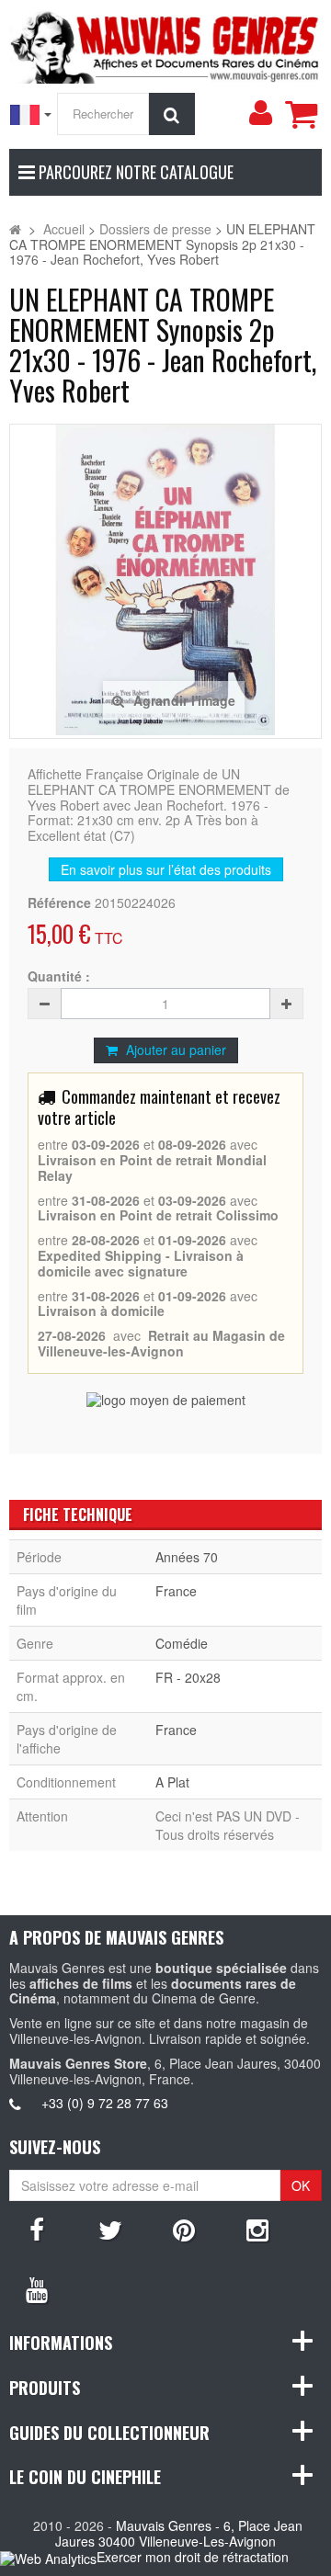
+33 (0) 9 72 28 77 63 (105, 2103)
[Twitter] (110, 2229)
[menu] (260, 113)
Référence (59, 903)
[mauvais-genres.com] (165, 44)
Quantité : (59, 976)
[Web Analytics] (48, 2558)
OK (301, 2185)
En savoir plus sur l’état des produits (166, 869)
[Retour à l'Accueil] (15, 229)
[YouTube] (37, 2288)
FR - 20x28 (188, 1677)
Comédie (182, 1643)
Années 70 (187, 1557)
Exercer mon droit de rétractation (193, 2557)
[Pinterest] (184, 2229)
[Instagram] (257, 2229)
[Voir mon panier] (301, 114)
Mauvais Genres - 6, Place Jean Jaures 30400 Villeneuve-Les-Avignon (179, 2533)
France (176, 1591)
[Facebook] (37, 2229)
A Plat (172, 1782)
